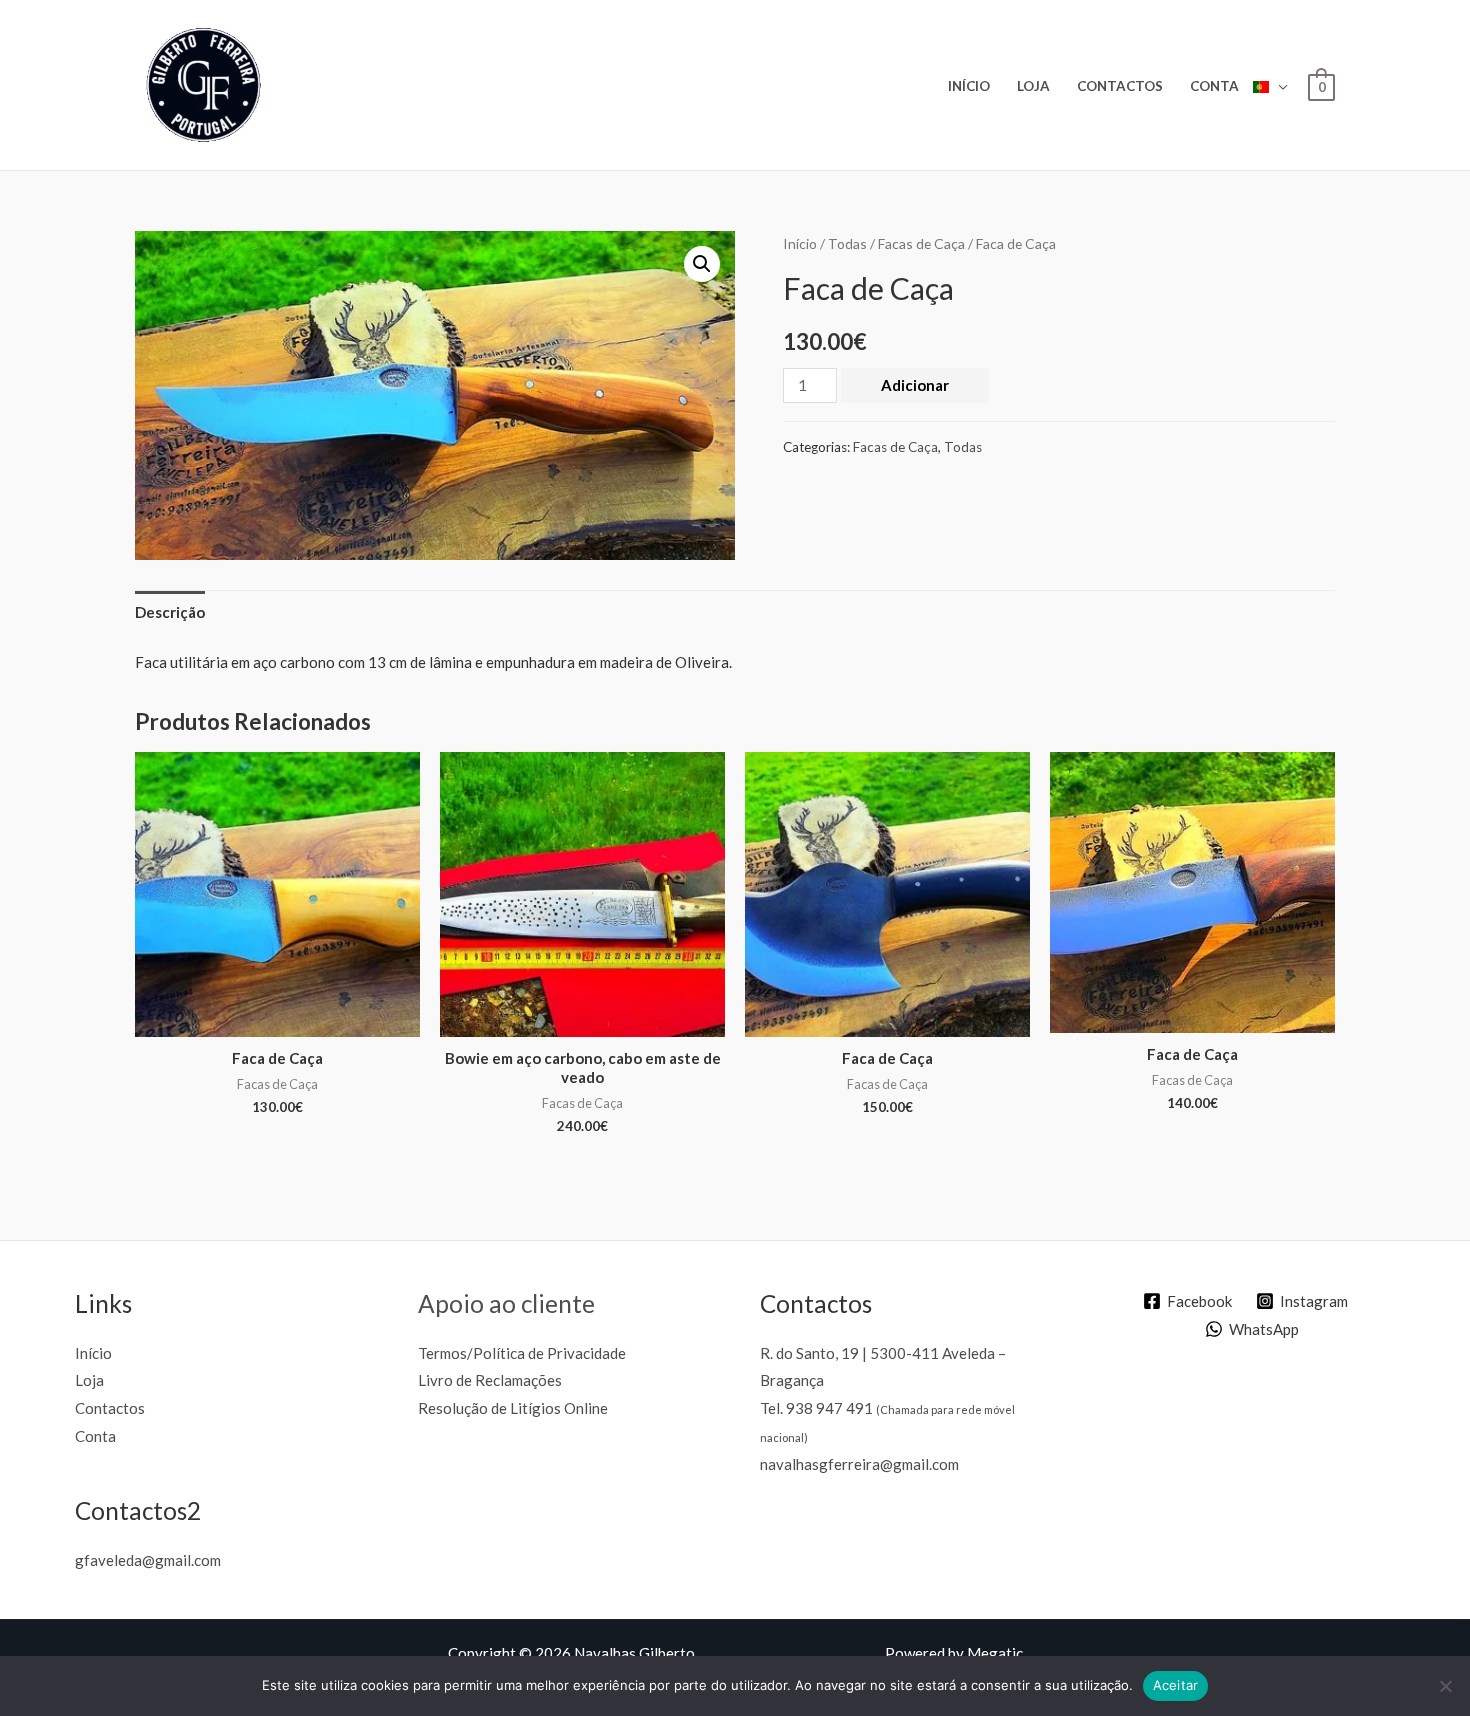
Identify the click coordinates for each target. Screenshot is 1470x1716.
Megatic (995, 1653)
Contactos (1120, 86)
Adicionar (915, 385)
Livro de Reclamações (490, 1380)
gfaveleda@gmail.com (148, 1560)
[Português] (1270, 85)
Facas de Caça (921, 243)
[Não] (1445, 1686)
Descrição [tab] (170, 612)
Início (969, 86)
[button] (702, 264)
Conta (1214, 86)
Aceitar (1176, 1685)
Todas (847, 243)
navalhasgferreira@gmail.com (859, 1464)
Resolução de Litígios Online (513, 1408)
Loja (1033, 86)
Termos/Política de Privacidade (522, 1353)
